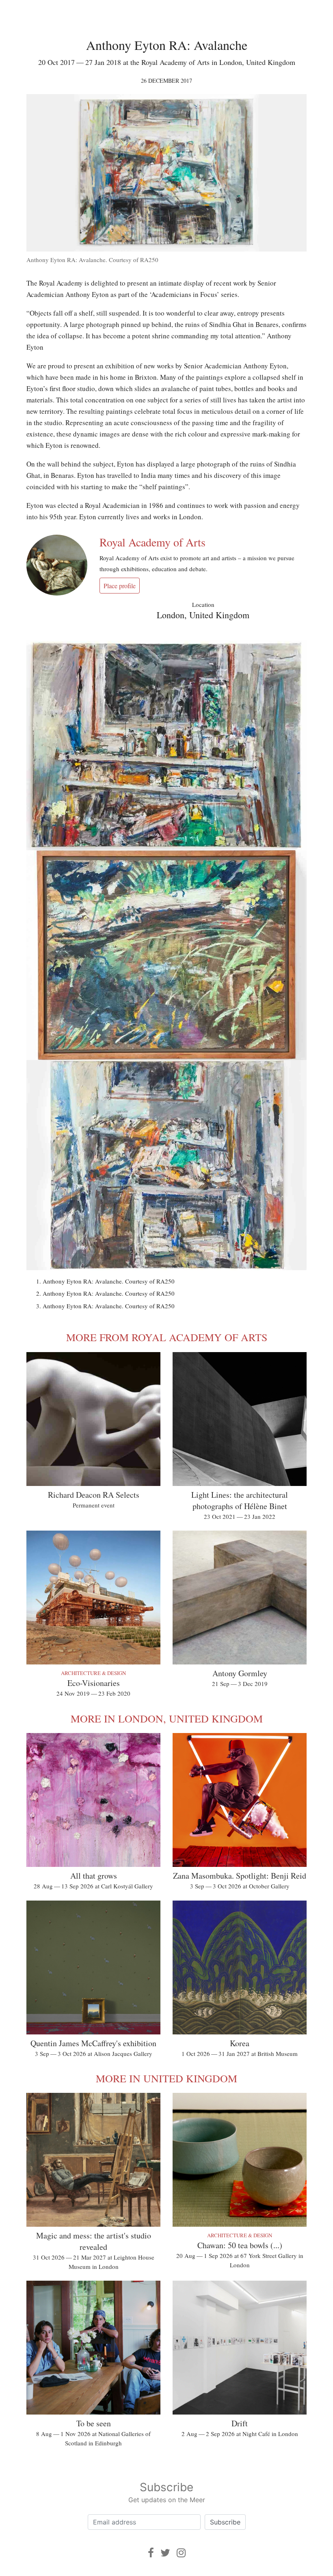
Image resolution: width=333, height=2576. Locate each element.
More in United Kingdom (166, 2078)
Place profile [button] (120, 586)
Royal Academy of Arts (152, 542)
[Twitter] (165, 2553)
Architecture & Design (93, 1673)
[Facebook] (151, 2553)
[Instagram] (181, 2553)
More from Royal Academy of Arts (167, 1337)
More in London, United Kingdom (167, 1718)
